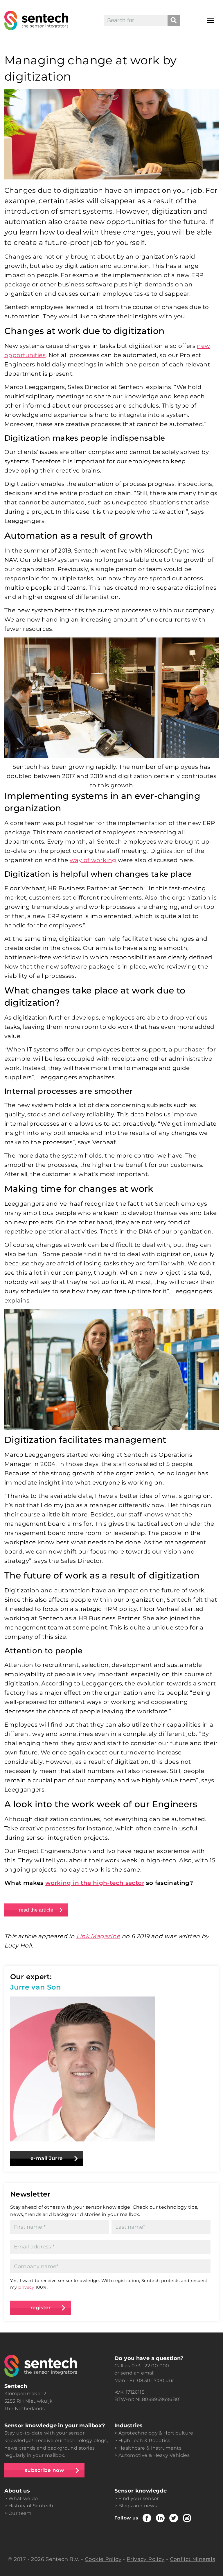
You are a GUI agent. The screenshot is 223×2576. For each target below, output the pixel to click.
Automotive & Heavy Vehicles (154, 2455)
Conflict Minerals (193, 2559)
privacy (26, 2287)
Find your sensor (139, 2498)
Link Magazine (98, 1936)
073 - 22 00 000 (150, 2366)
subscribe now (44, 2470)
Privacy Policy (145, 2559)
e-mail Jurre (47, 2158)
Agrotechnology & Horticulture (156, 2433)
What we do (23, 2498)
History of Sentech (31, 2506)
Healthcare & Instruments (150, 2448)
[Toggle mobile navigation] (211, 20)
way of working (93, 860)
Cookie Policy (103, 2559)
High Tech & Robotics (144, 2440)
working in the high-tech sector (95, 1883)
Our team (20, 2513)
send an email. (138, 2373)
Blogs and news (138, 2506)
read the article (36, 1910)
